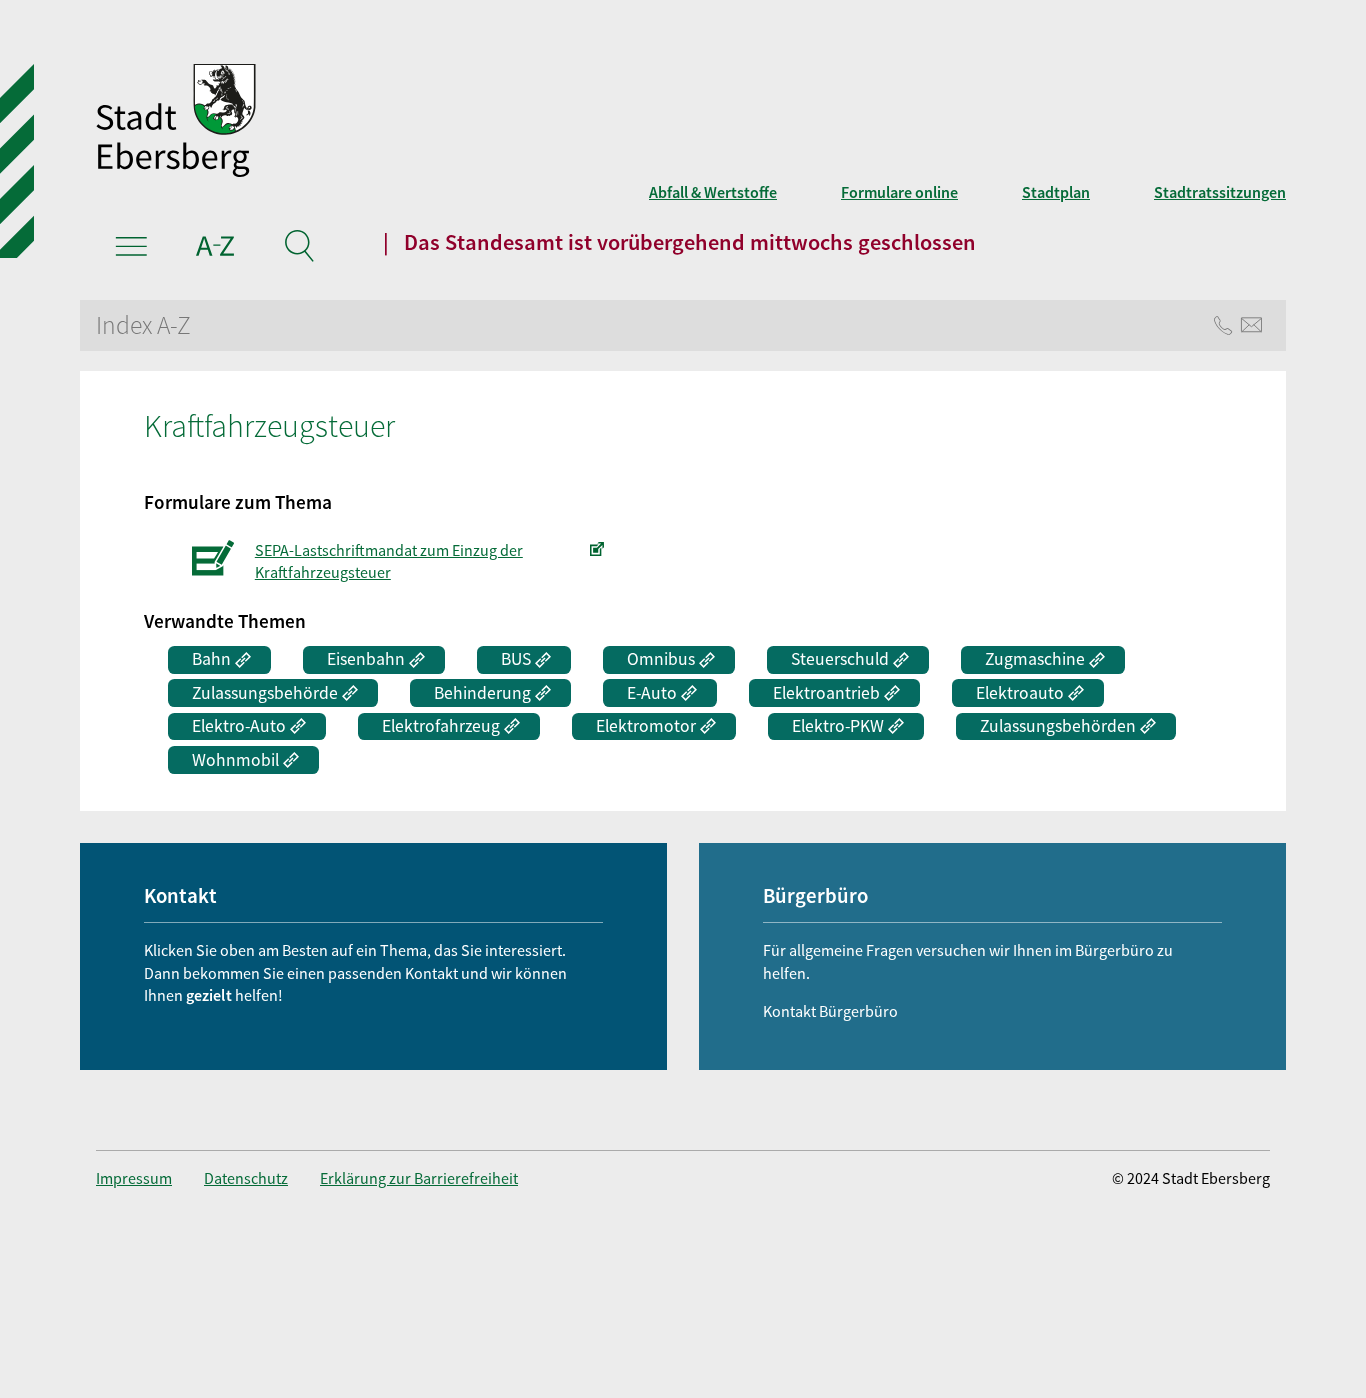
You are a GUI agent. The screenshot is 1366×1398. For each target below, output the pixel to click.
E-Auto (652, 693)
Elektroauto (1020, 693)
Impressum (134, 1178)
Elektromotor (646, 726)
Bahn (211, 659)
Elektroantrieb (826, 693)
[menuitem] (150, 1178)
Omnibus (661, 659)
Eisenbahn (366, 659)
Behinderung (482, 693)
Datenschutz (246, 1178)
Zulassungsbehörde (265, 693)
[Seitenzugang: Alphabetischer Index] (215, 249)
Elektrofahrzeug (441, 726)
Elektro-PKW (838, 726)
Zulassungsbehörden (1058, 726)
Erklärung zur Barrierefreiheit (419, 1178)
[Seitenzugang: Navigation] (131, 249)
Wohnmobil (235, 760)
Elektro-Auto (239, 726)
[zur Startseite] (437, 123)
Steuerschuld (840, 659)
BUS (516, 659)
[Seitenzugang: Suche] (298, 249)
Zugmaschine (1035, 659)
